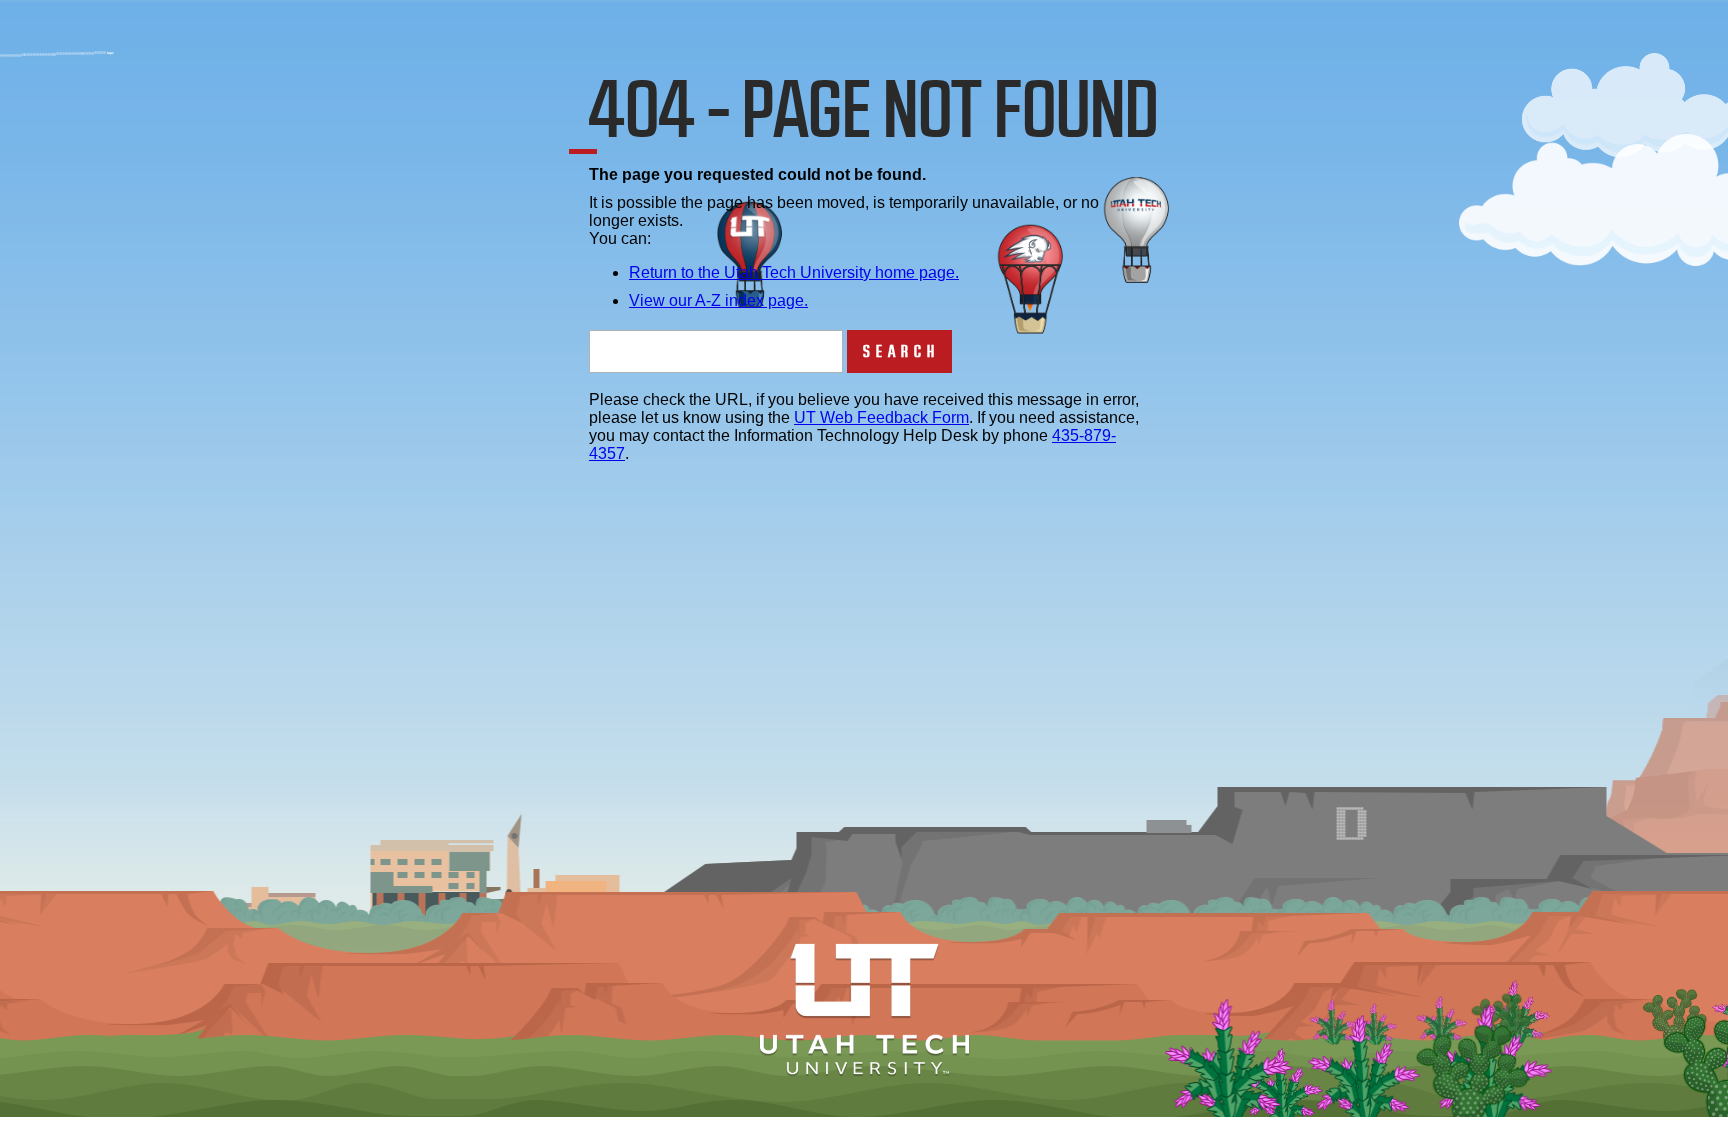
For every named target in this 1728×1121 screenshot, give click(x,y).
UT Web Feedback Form (881, 417)
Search (901, 351)
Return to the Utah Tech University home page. (794, 272)
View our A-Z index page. (718, 300)
